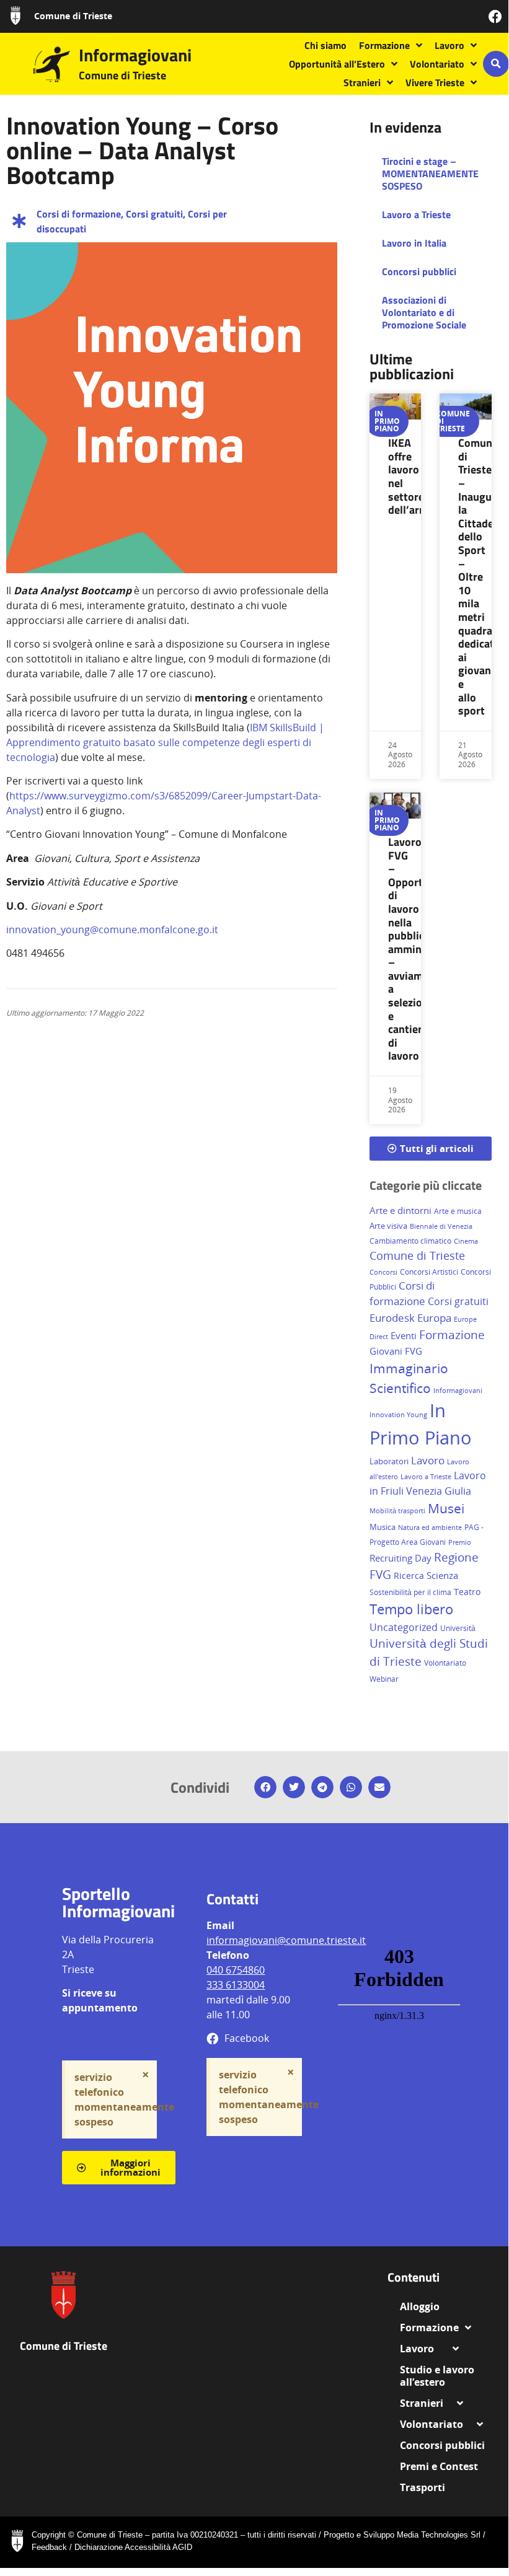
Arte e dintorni (401, 1210)
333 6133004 (236, 1985)
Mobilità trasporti (397, 1510)
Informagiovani (135, 55)
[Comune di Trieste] (15, 15)
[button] (496, 64)
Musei (446, 1508)
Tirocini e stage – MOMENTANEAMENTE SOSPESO (430, 174)
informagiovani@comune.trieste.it (286, 1940)
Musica (383, 1527)
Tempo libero (411, 1609)
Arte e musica (458, 1211)
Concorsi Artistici (429, 1272)
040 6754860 (236, 1970)
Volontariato (437, 64)
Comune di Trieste (73, 16)
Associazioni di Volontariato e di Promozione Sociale (424, 312)
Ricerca (409, 1576)
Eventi (404, 1335)
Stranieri (362, 82)
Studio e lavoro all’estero (437, 2376)
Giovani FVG (396, 1351)
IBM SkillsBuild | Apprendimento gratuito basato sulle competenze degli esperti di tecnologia (165, 742)
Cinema (466, 1241)
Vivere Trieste (435, 82)
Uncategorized (404, 1627)
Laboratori (389, 1461)
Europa (434, 1318)
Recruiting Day (401, 1558)
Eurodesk (392, 1317)
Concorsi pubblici (419, 271)
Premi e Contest (439, 2466)
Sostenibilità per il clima (410, 1592)
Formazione (384, 45)
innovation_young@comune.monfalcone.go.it (112, 930)
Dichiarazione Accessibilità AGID (133, 2547)
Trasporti (423, 2487)
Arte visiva (388, 1226)
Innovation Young (398, 1415)
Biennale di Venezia (441, 1226)
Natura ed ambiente (430, 1527)
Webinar (384, 1679)
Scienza (442, 1576)
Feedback (49, 2547)
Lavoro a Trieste (416, 214)
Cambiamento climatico (410, 1241)
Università (458, 1628)
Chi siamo (325, 45)
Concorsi (383, 1272)
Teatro (467, 1592)
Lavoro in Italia (414, 243)
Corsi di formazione (79, 214)
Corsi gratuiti (154, 214)
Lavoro (449, 45)
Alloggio (425, 2306)
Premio (460, 1542)
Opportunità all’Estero (337, 64)
